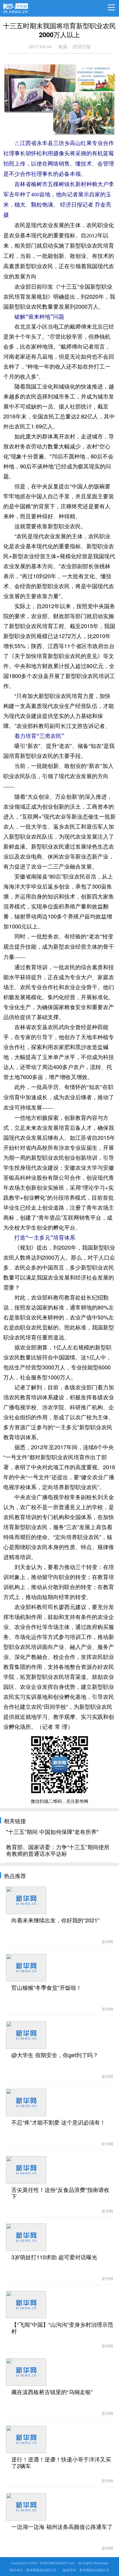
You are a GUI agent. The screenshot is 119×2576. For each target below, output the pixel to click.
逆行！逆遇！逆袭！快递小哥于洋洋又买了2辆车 (61, 2463)
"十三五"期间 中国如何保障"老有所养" (52, 1832)
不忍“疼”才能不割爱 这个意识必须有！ (58, 2123)
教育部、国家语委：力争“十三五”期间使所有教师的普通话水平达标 (58, 1851)
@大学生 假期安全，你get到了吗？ (55, 2055)
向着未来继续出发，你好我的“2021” (55, 1920)
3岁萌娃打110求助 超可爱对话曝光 (54, 2257)
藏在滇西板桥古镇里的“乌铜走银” (52, 2392)
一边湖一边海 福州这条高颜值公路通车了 (62, 2527)
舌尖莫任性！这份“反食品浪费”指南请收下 (60, 2193)
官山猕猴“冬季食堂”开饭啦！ (46, 1988)
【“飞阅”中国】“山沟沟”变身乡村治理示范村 (62, 2328)
